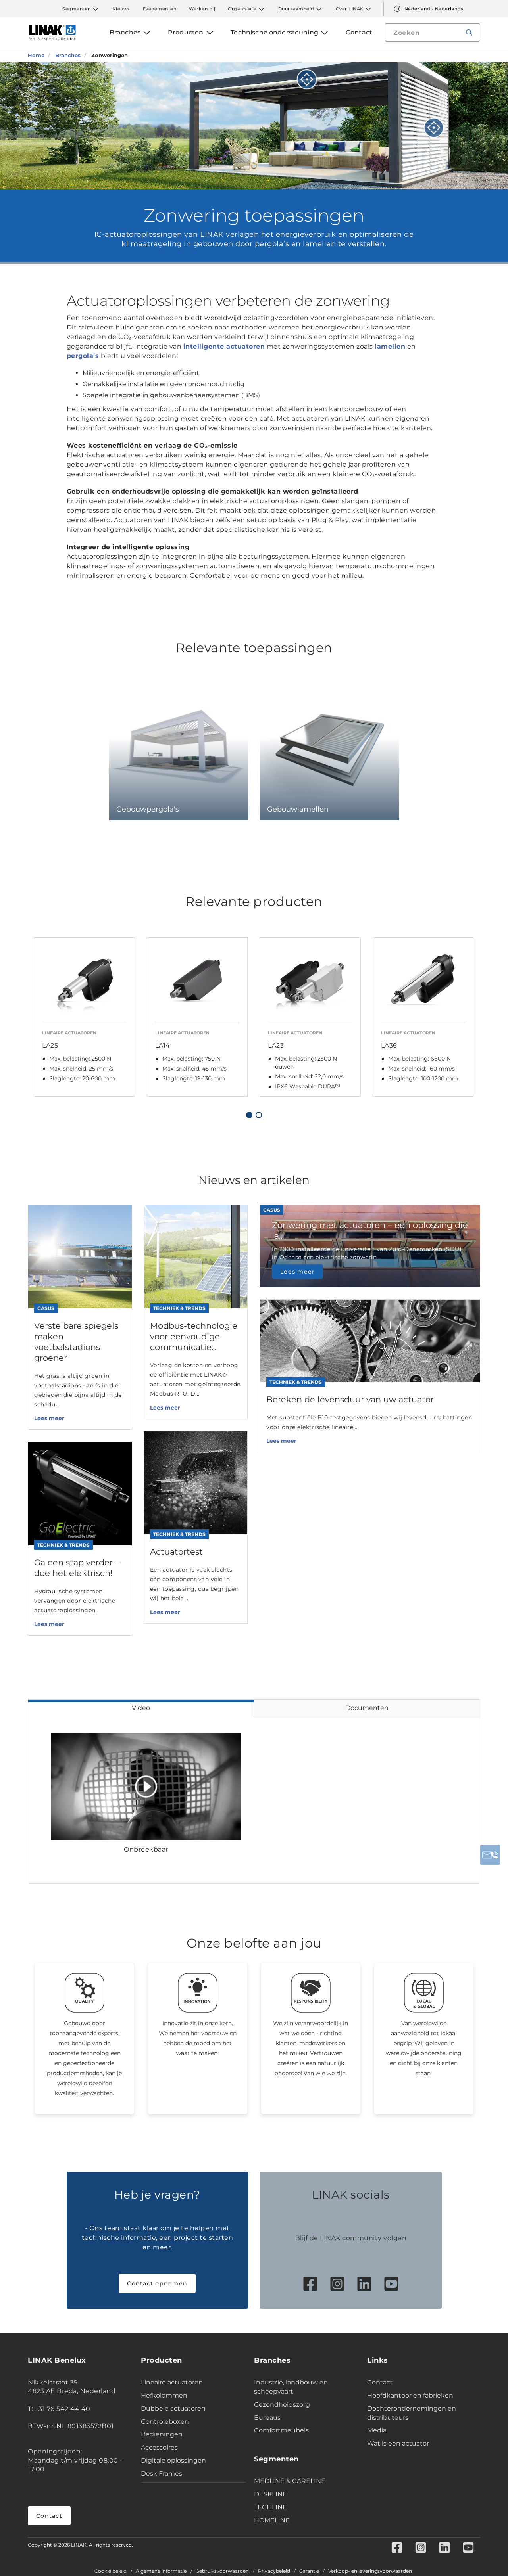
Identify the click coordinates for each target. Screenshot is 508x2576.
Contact (49, 2516)
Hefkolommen (164, 2395)
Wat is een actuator (398, 2443)
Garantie (309, 2571)
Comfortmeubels (281, 2430)
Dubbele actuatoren (173, 2408)
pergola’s (83, 356)
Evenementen (160, 9)
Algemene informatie (161, 2571)
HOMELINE (272, 2520)
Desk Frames (162, 2474)
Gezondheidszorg (282, 2405)
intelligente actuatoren (224, 346)
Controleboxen (165, 2422)
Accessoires (159, 2447)
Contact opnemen (157, 2283)
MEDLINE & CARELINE (290, 2481)
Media (377, 2430)
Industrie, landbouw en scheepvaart (291, 2387)
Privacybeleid (274, 2571)
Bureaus (267, 2418)
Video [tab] (141, 1708)
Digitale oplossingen (173, 2460)
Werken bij (202, 9)
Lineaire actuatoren (172, 2382)
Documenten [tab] (367, 1708)
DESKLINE (270, 2494)
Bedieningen (162, 2434)
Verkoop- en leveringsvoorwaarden (370, 2571)
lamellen (390, 346)
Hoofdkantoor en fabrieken (410, 2395)
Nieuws (121, 9)
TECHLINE (270, 2507)
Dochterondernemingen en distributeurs (412, 2413)
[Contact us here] (490, 1855)
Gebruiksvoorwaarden (222, 2571)
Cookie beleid (111, 2571)
